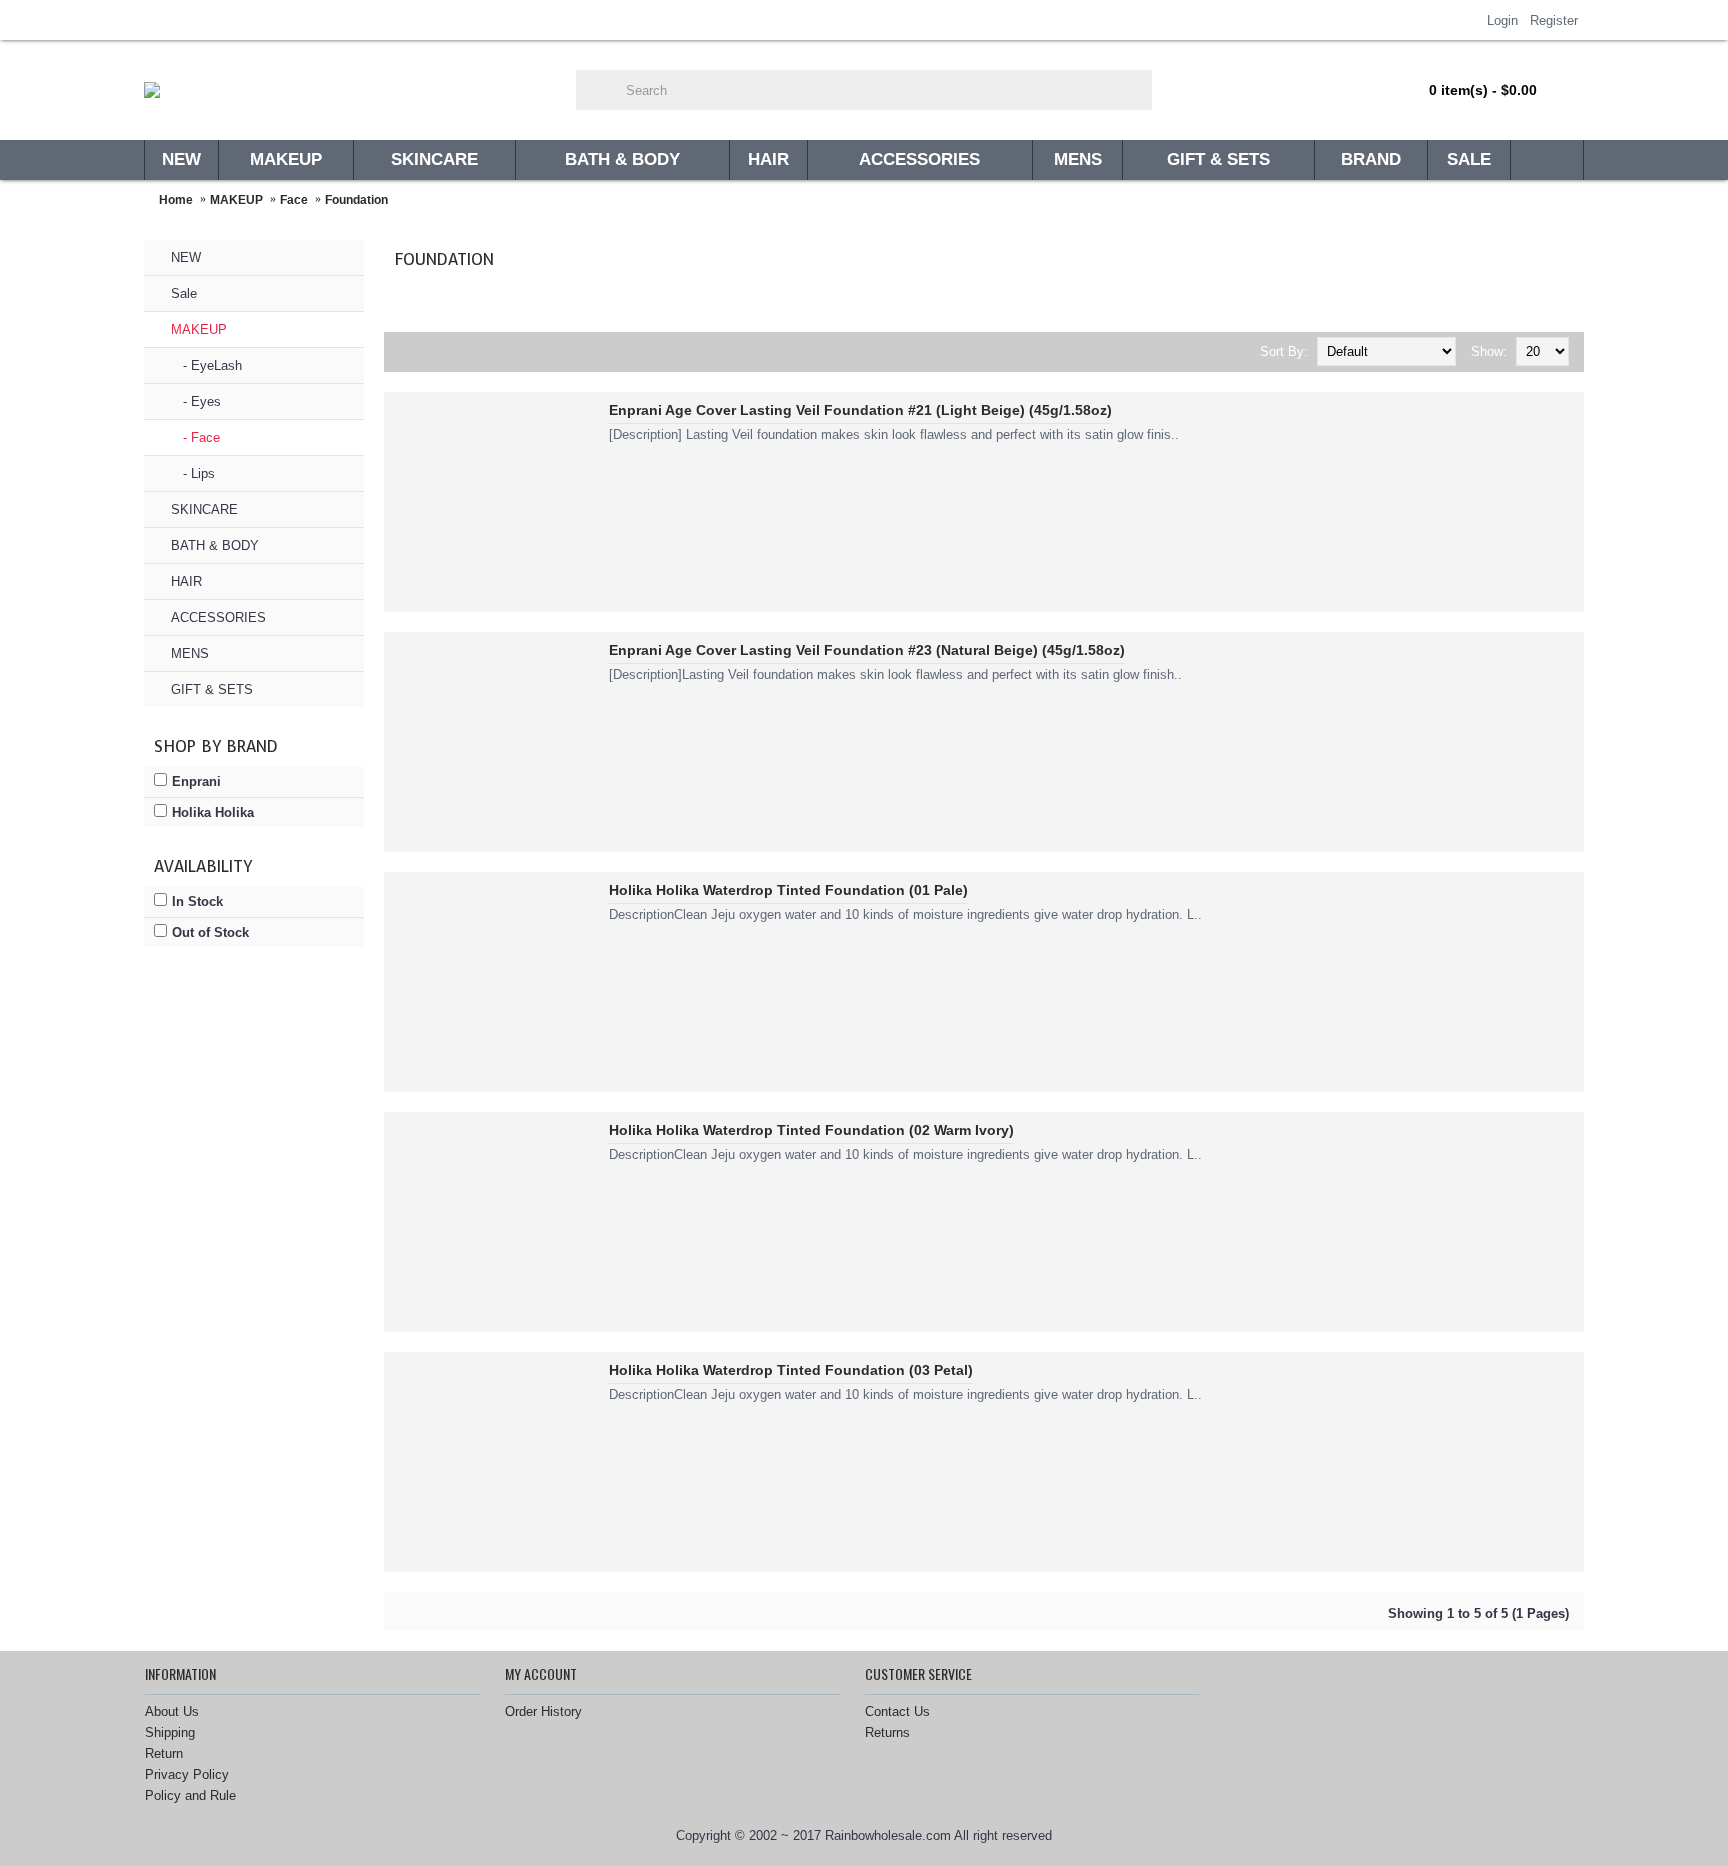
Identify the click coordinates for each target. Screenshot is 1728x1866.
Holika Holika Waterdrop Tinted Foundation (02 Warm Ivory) (811, 1130)
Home (176, 200)
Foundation (356, 200)
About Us (172, 1711)
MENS (190, 653)
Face (294, 200)
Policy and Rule (190, 1795)
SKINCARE (204, 509)
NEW (186, 257)
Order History (543, 1711)
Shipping (170, 1732)
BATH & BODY (215, 545)
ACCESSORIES (218, 617)
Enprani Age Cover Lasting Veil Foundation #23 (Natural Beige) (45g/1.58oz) (867, 650)
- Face (195, 437)
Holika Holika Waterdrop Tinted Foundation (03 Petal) (791, 1370)
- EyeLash (206, 365)
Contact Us (897, 1711)
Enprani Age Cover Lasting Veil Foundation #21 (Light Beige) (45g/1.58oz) (860, 410)
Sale (184, 293)
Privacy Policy (187, 1774)
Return (164, 1753)
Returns (887, 1732)
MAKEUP (236, 200)
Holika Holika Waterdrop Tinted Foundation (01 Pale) (788, 890)
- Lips (193, 473)
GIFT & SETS (212, 689)
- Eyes (196, 401)
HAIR (186, 581)
